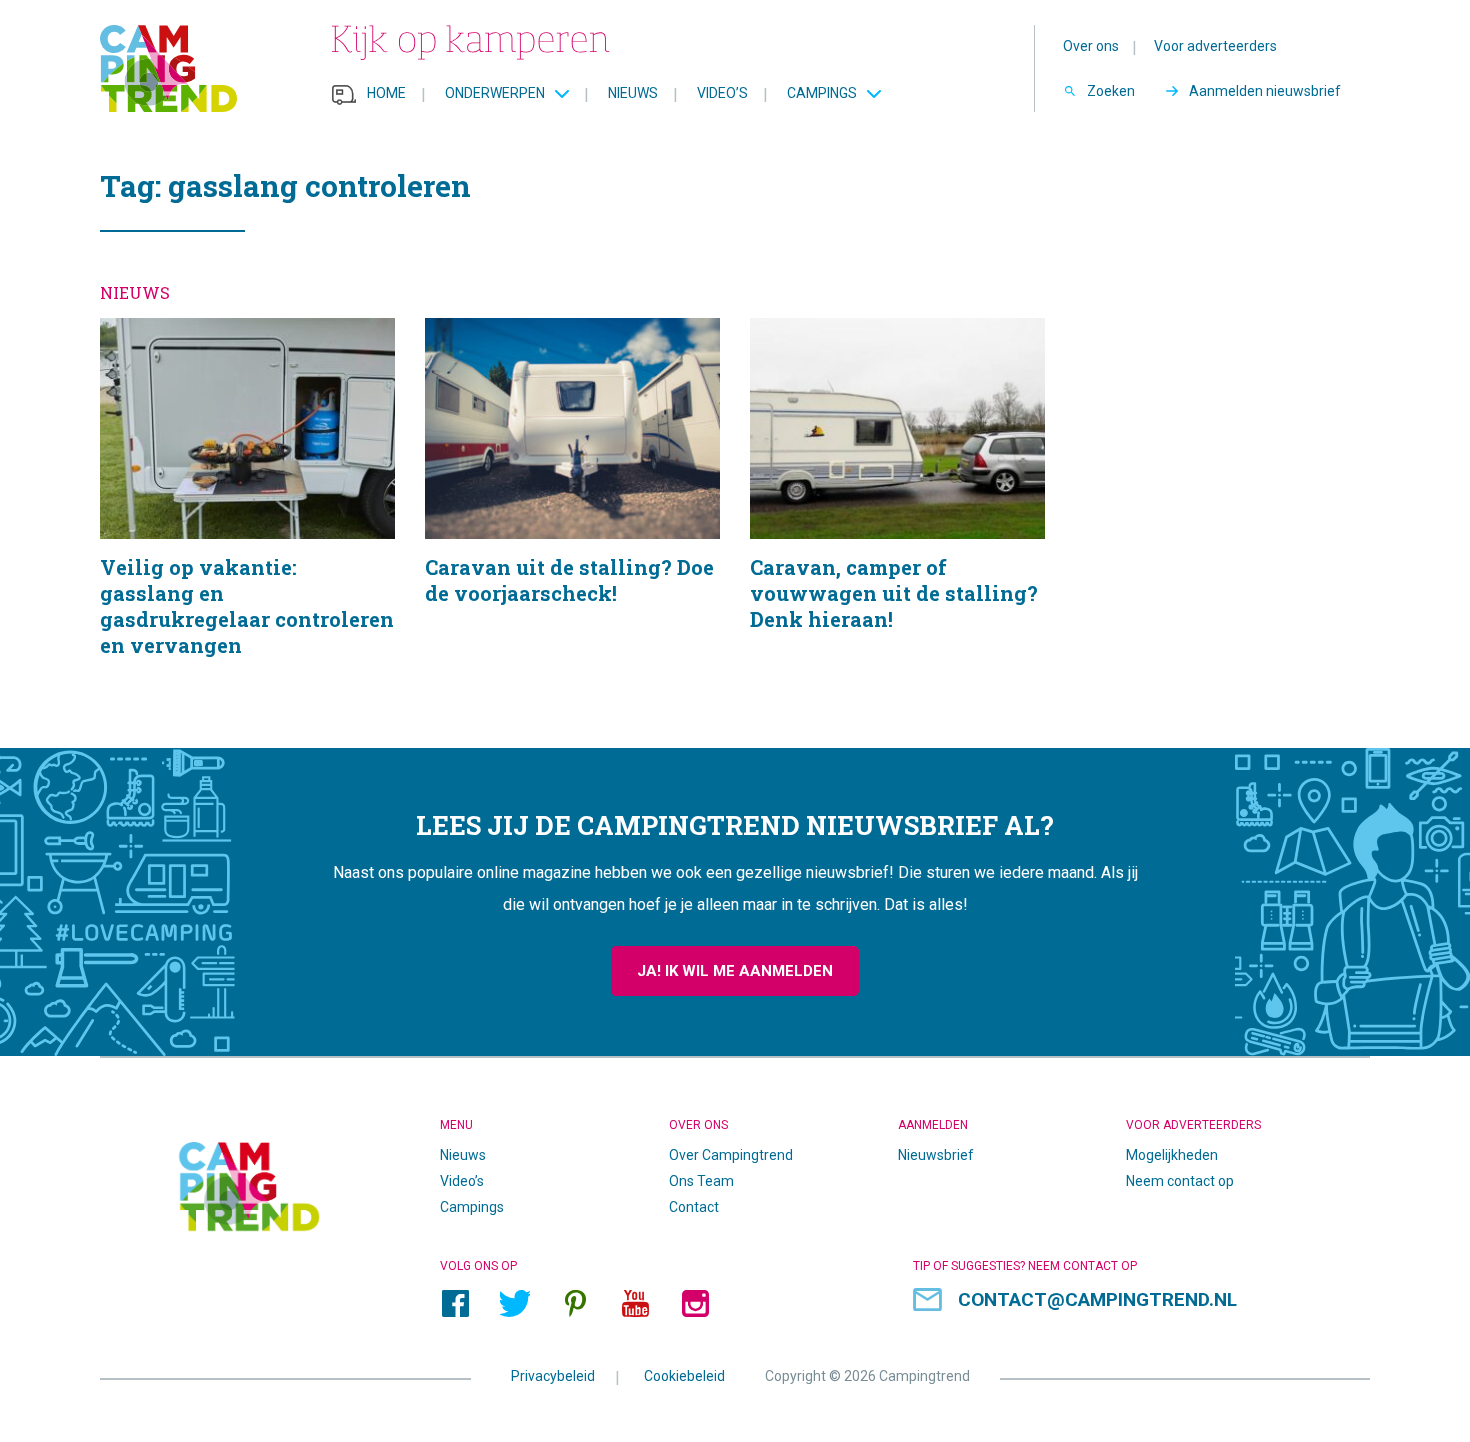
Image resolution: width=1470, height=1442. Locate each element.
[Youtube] (635, 1303)
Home (386, 93)
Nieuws (633, 93)
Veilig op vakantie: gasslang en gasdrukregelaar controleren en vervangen (247, 513)
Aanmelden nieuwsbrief (1265, 91)
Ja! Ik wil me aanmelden (735, 971)
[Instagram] (695, 1303)
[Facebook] (455, 1303)
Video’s (722, 93)
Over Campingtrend (731, 1155)
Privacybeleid (553, 1375)
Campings (822, 93)
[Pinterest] (575, 1303)
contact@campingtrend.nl (1097, 1299)
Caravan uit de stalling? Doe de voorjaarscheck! (572, 513)
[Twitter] (515, 1303)
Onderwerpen (495, 93)
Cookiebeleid (684, 1375)
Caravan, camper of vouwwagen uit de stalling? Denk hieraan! (897, 513)
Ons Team (701, 1181)
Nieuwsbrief (936, 1155)
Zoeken (1111, 91)
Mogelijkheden (1172, 1155)
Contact (694, 1207)
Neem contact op (1180, 1181)
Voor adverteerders (1215, 46)
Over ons (1091, 46)
